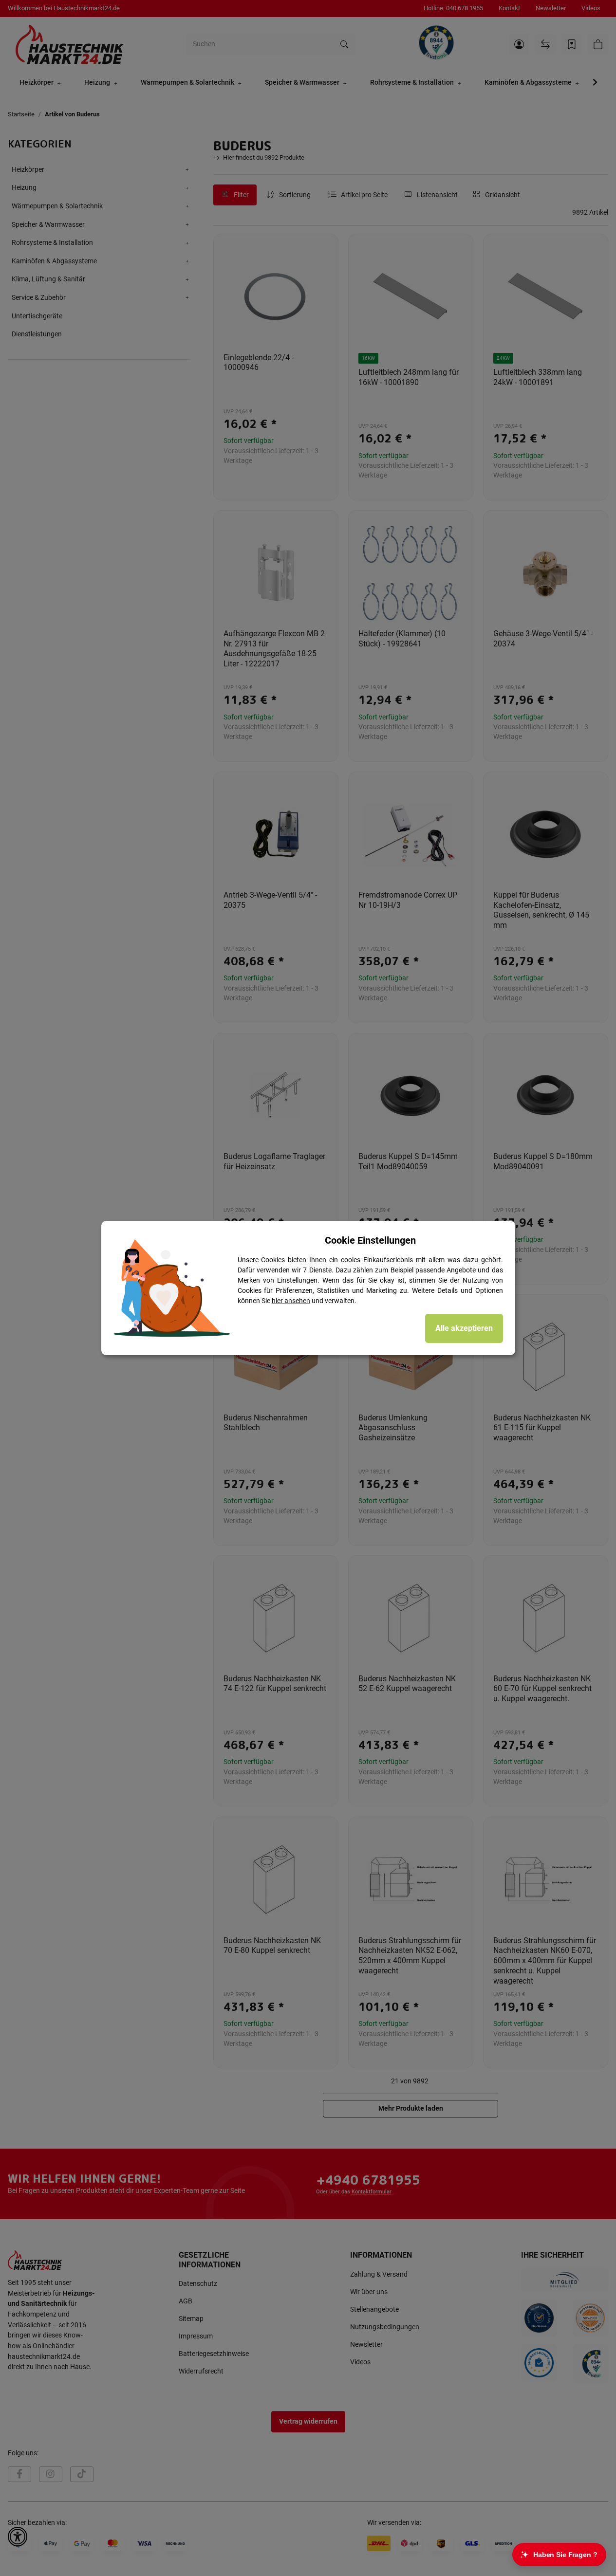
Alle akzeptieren (464, 1328)
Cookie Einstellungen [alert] (370, 1240)
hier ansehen (291, 1301)
